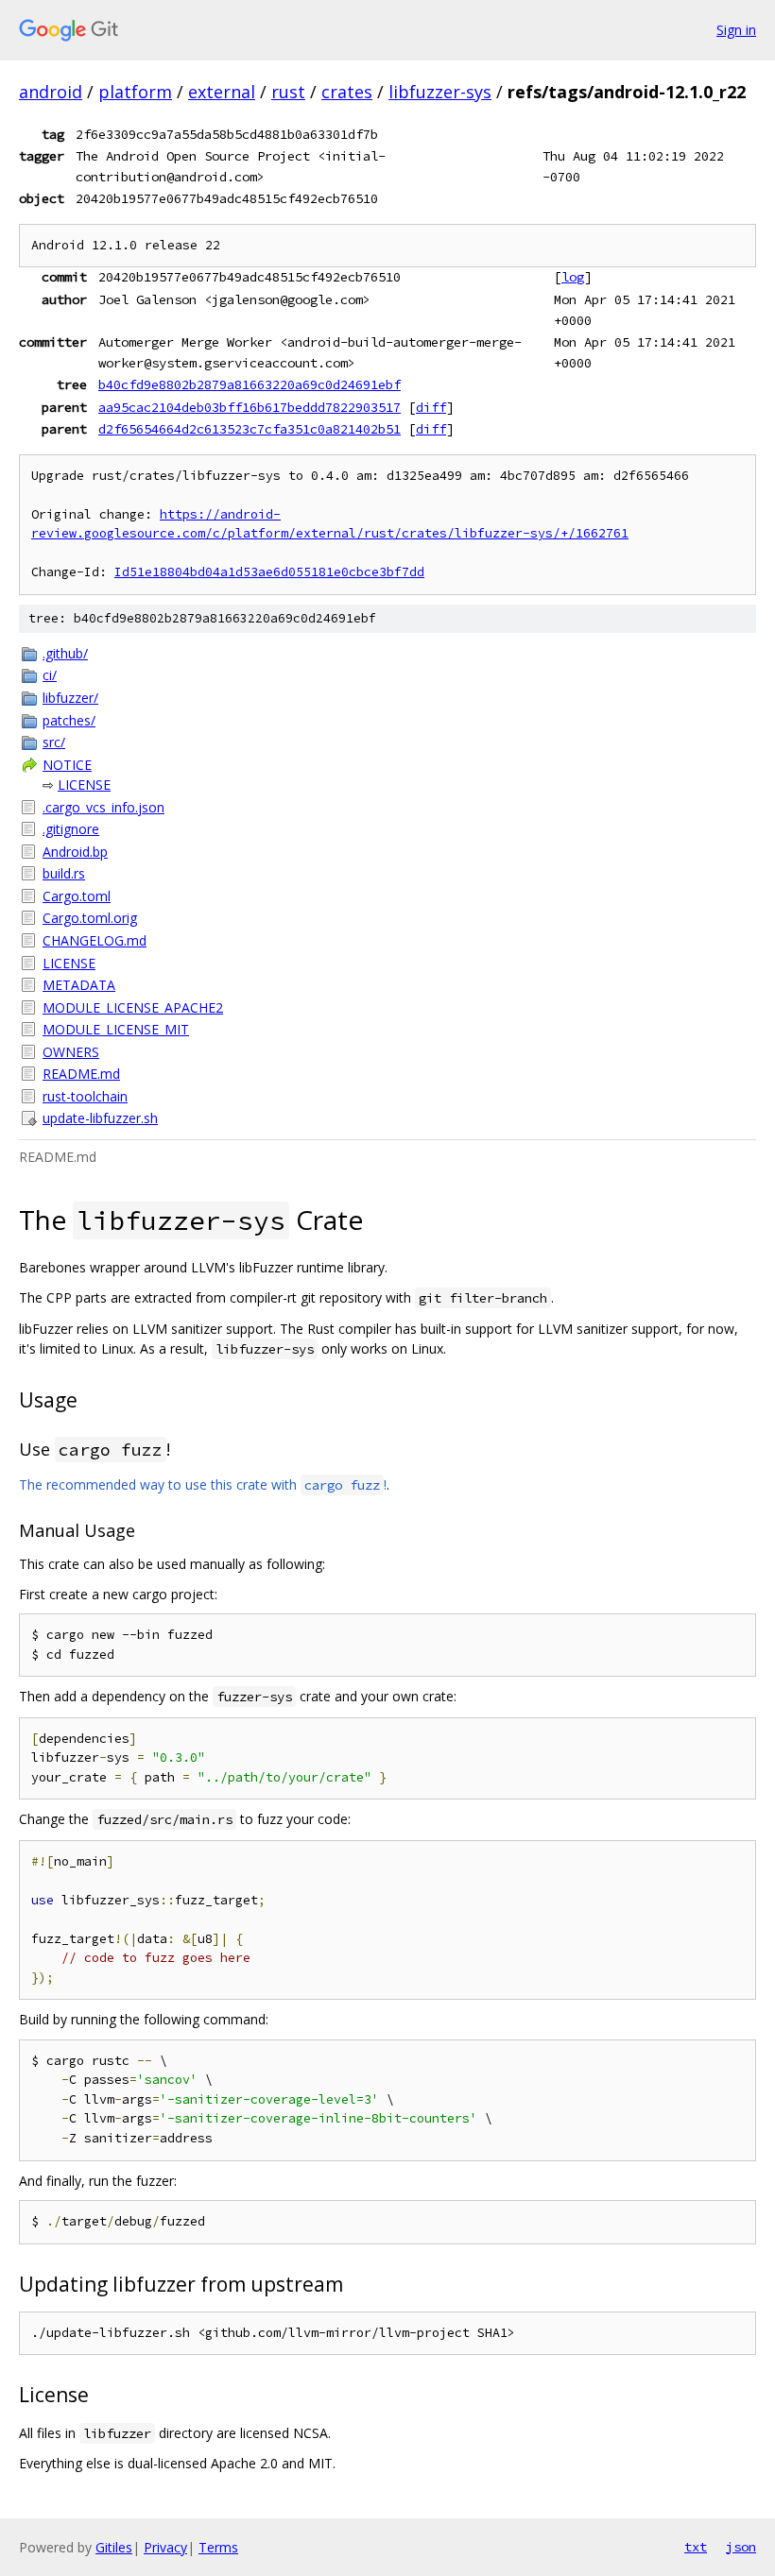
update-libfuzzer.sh (100, 1118)
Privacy (165, 2547)
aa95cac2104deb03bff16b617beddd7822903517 (250, 407)
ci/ (50, 675)
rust (288, 92)
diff (431, 407)
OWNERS (71, 1052)
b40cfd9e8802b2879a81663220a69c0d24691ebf (250, 384)
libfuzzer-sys (440, 92)
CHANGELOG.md (95, 940)
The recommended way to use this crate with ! (203, 1484)
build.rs (64, 873)
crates (347, 92)
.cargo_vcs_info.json (103, 807)
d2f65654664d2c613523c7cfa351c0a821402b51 (250, 429)
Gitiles (114, 2547)
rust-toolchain (85, 1096)
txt (696, 2547)
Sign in (736, 30)
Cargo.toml (77, 896)
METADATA (79, 985)
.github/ (65, 653)
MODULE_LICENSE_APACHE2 (133, 1007)
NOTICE (67, 765)
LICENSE (84, 785)
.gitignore (71, 829)
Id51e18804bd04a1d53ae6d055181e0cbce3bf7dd (269, 572)
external (222, 92)
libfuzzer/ (70, 698)
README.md (81, 1074)
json (741, 2547)
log (573, 277)
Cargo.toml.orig (90, 918)
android (51, 92)
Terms (218, 2547)
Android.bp (75, 852)
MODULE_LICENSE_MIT (116, 1029)
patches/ (69, 720)
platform (135, 92)
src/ (54, 742)
